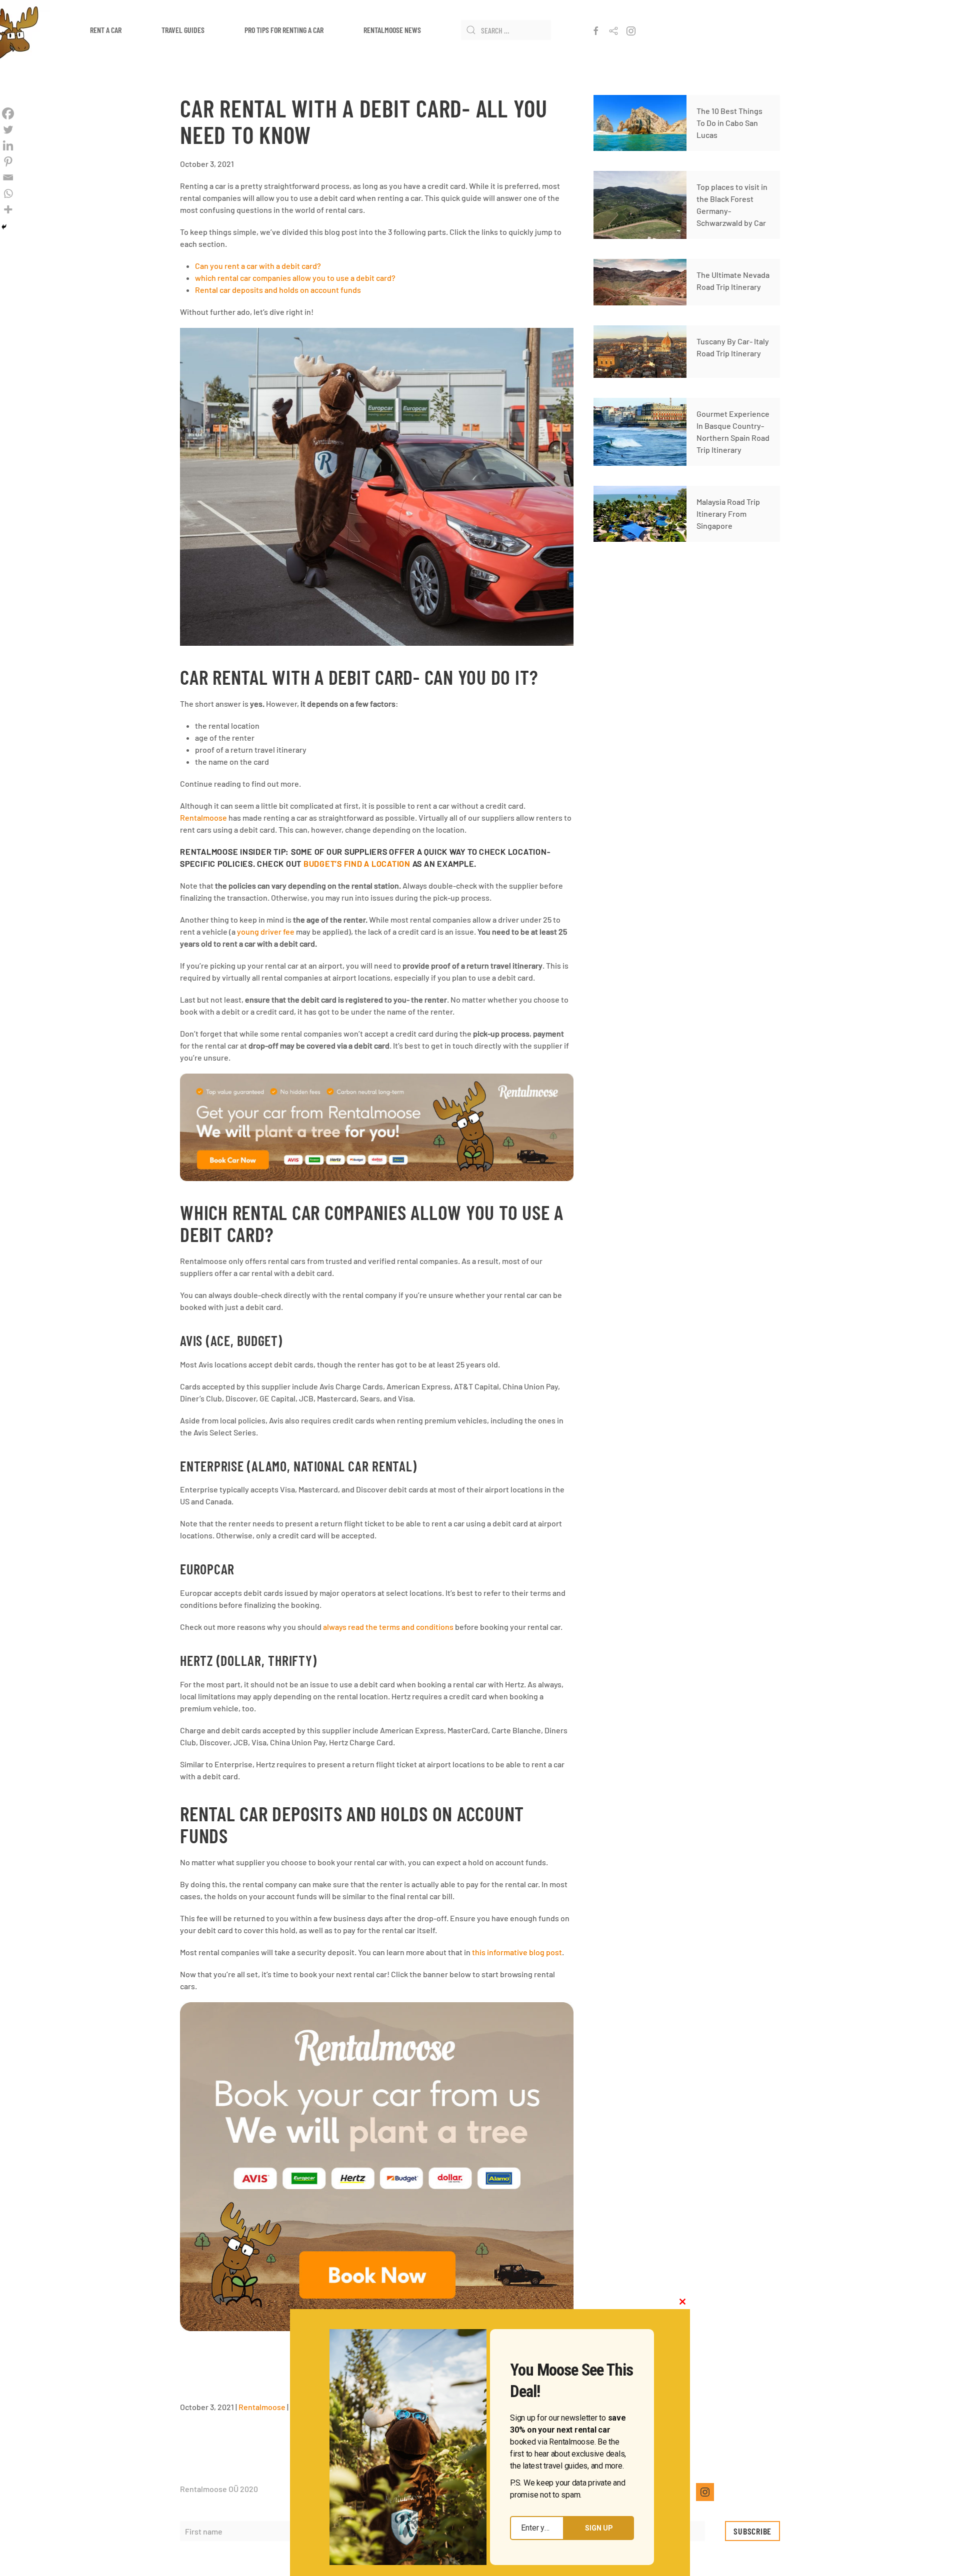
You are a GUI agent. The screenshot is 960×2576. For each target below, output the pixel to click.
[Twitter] (8, 129)
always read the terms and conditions (388, 1627)
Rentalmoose (203, 817)
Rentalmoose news (392, 30)
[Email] (8, 177)
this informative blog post (517, 1952)
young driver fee (266, 931)
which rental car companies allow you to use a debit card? (295, 278)
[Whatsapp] (8, 193)
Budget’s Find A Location (357, 863)
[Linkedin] (8, 145)
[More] (8, 209)
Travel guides (183, 30)
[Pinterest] (8, 161)
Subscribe (752, 2531)
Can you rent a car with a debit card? (258, 266)
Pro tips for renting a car (284, 30)
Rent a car (106, 30)
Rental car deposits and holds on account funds (278, 290)
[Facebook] (8, 113)
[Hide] (4, 227)
